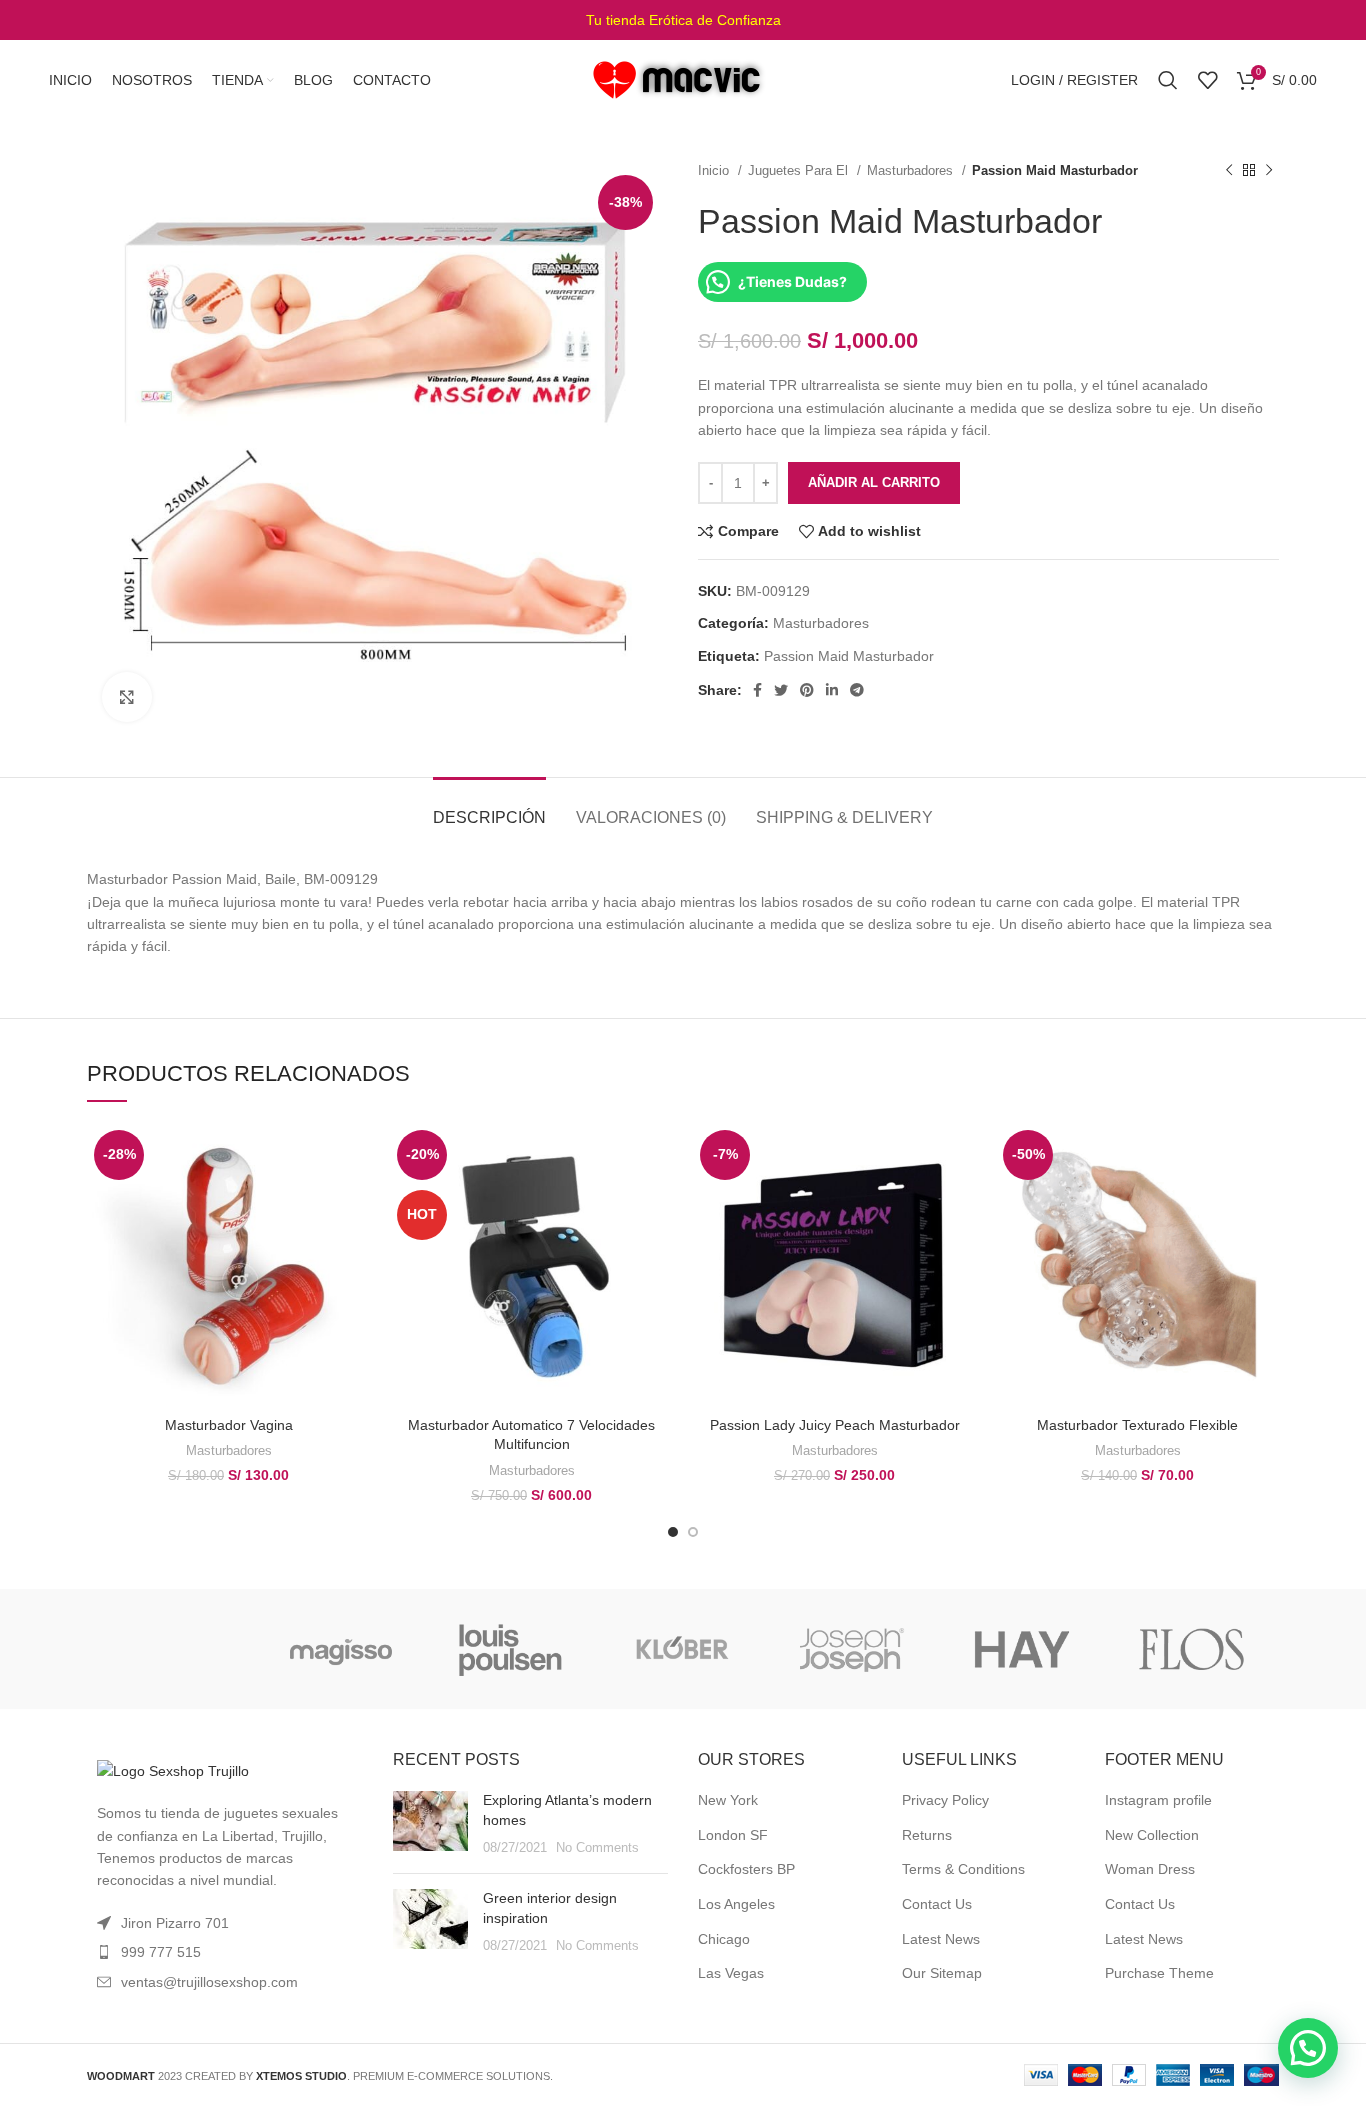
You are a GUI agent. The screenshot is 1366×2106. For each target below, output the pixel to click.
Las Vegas (731, 1973)
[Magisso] (341, 1649)
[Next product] (1269, 171)
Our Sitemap (942, 1973)
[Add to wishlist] (355, 1245)
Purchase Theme (1159, 1973)
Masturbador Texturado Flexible (1137, 1425)
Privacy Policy (945, 1800)
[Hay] (1022, 1649)
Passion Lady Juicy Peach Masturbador (835, 1425)
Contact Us (937, 1904)
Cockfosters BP (746, 1869)
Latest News (941, 1939)
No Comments (597, 1848)
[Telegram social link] (857, 690)
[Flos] (1192, 1649)
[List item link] (225, 1952)
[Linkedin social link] (832, 690)
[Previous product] (1229, 171)
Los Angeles (736, 1904)
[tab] (489, 807)
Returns (927, 1835)
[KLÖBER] (681, 1649)
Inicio (715, 170)
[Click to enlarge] (127, 697)
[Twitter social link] (781, 690)
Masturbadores (912, 170)
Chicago (724, 1939)
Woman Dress (1150, 1869)
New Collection (1152, 1835)
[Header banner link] (683, 20)
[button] (1308, 2048)
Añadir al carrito (874, 482)
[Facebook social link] (757, 690)
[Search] (1168, 80)
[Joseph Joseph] (851, 1649)
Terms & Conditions (963, 1869)
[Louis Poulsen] (511, 1649)
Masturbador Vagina (229, 1425)
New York (728, 1800)
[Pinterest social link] (807, 690)
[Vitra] (171, 1649)
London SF (733, 1835)
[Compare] (355, 1155)
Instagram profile (1158, 1800)
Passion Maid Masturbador (849, 656)
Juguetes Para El (800, 170)
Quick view (355, 1200)
